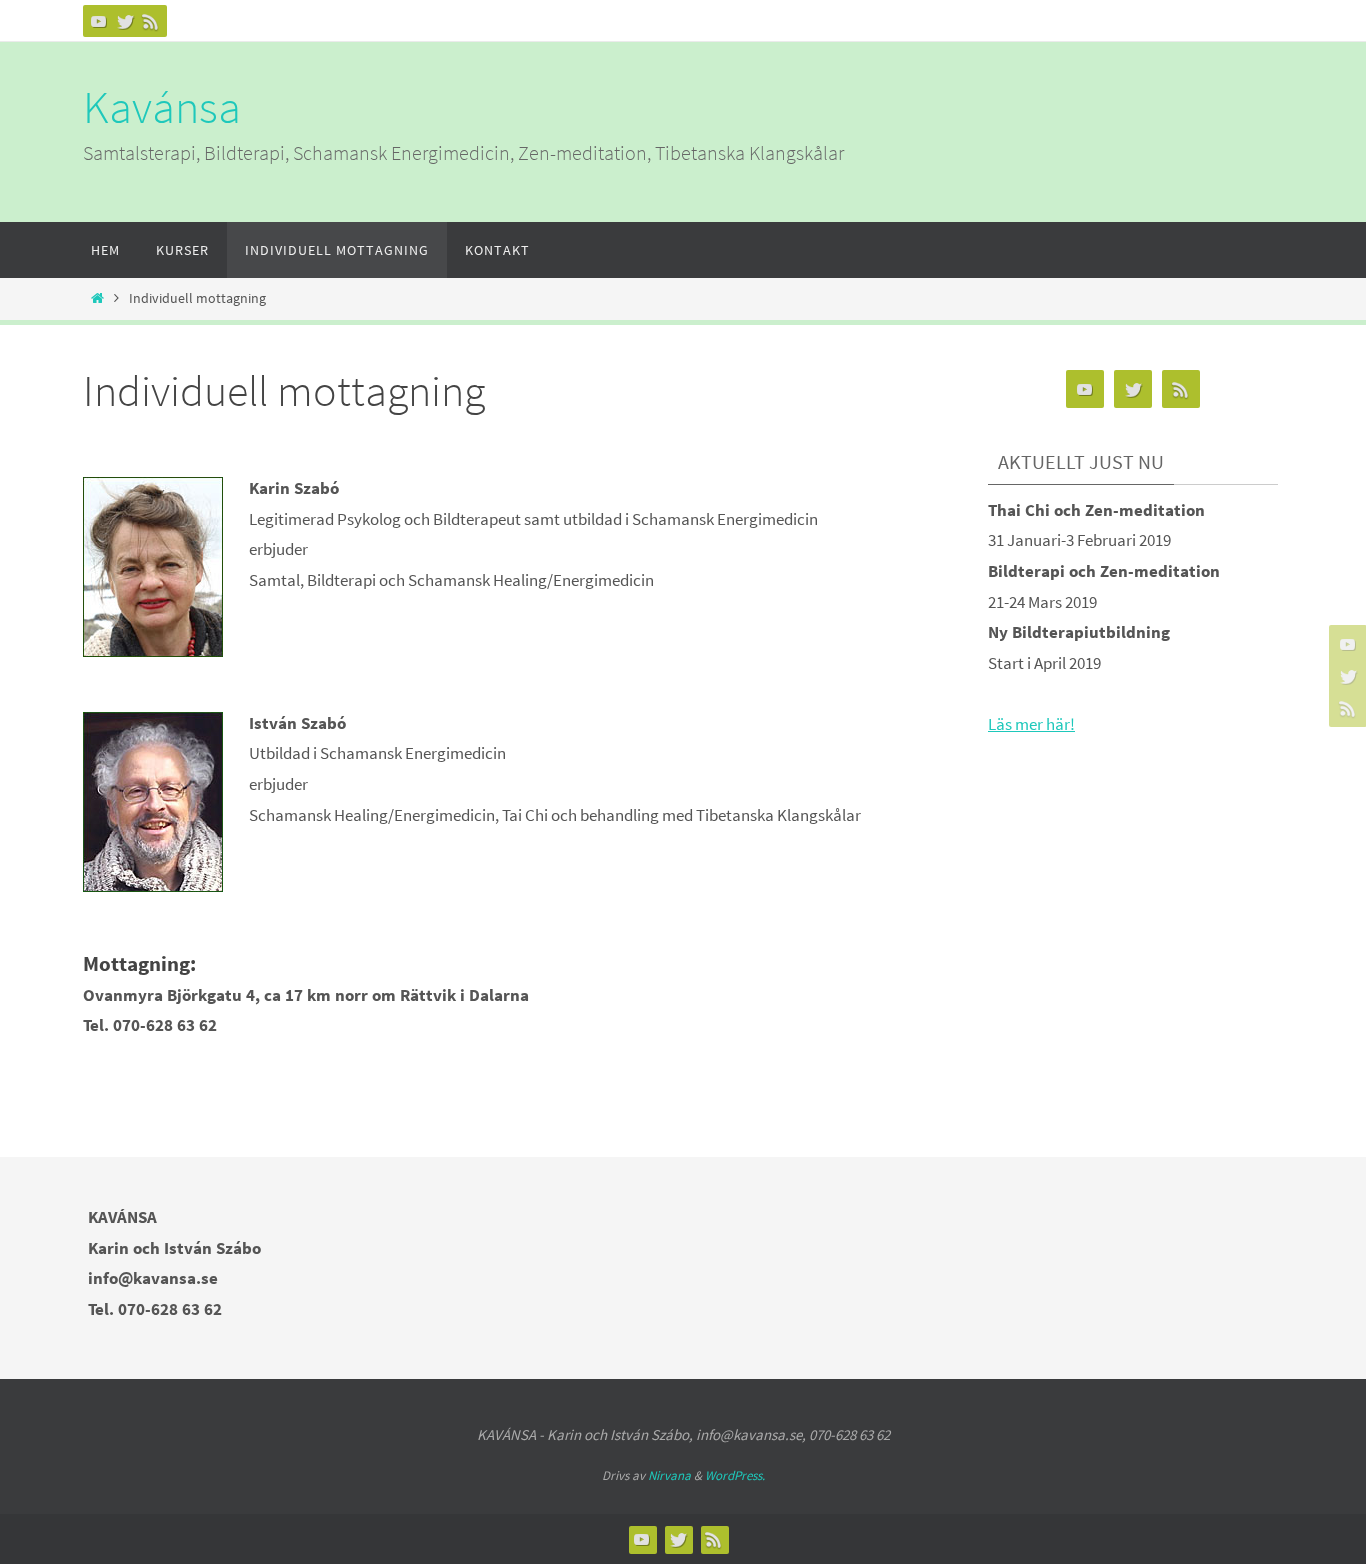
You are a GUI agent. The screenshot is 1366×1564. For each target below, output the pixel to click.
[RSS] (151, 21)
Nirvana (669, 1475)
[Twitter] (125, 21)
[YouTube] (99, 21)
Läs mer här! (1031, 724)
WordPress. (735, 1475)
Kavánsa (162, 107)
